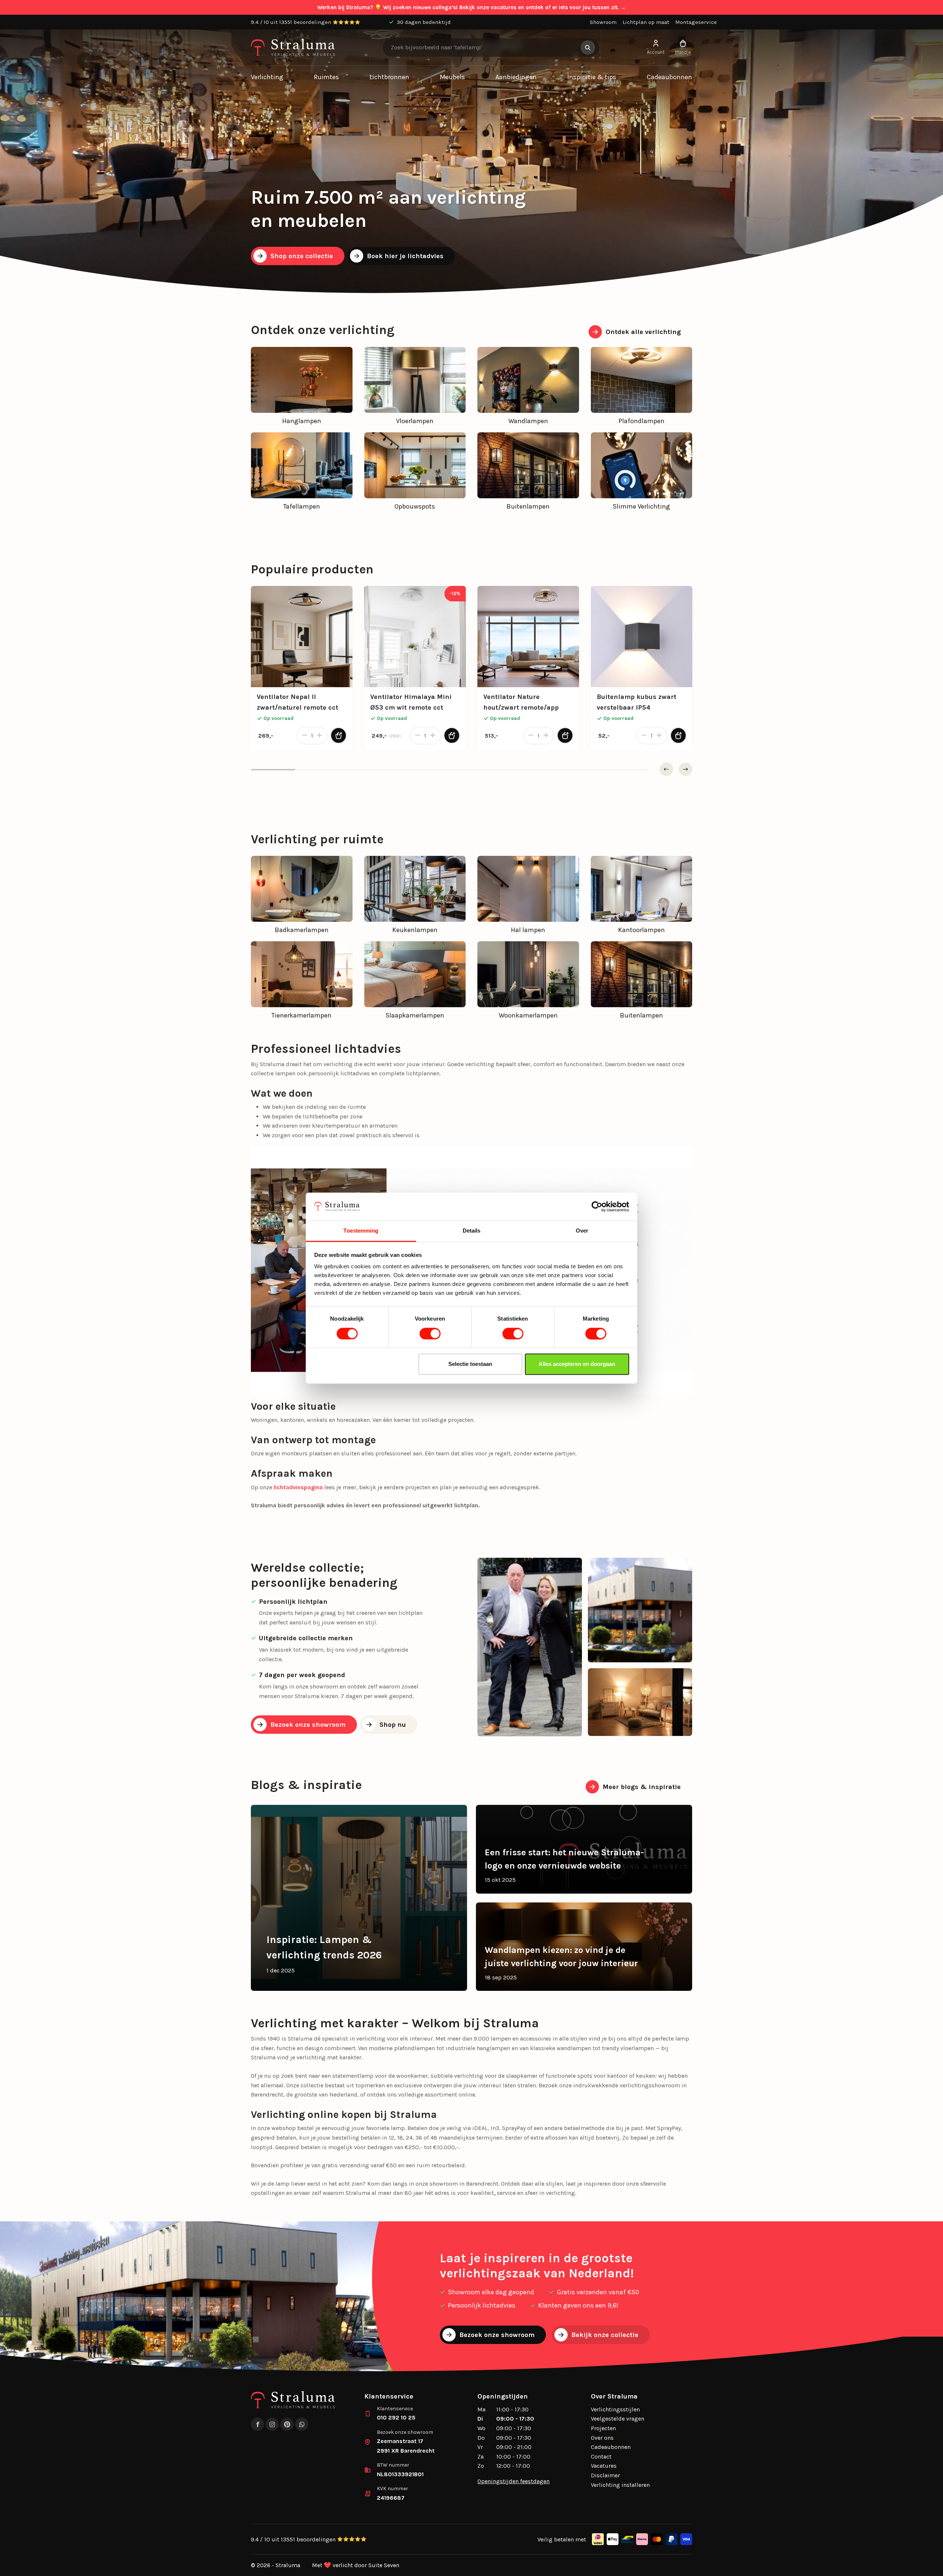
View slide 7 (538, 770)
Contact (601, 2456)
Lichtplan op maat (646, 22)
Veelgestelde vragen (618, 2419)
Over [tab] (582, 1231)
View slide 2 (317, 770)
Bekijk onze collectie (605, 2335)
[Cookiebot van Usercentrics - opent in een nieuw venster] (597, 1206)
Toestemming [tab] (361, 1231)
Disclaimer (605, 2475)
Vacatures (604, 2466)
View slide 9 (626, 770)
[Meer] (321, 736)
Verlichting (267, 77)
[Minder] (303, 736)
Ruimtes (326, 77)
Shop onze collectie (302, 256)
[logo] (293, 48)
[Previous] (666, 769)
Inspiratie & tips (592, 77)
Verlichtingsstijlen (615, 2409)
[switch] (430, 1333)
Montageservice (696, 22)
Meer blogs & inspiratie (642, 1787)
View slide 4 (405, 770)
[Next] (686, 769)
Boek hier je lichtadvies (405, 256)
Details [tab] (472, 1231)
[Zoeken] (588, 48)
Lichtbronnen (389, 77)
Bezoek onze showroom (308, 1725)
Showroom (603, 22)
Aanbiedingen (516, 77)
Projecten (603, 2428)
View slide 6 (494, 770)
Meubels (452, 77)
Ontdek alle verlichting (643, 332)
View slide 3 (361, 770)
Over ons (602, 2438)
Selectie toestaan (470, 1364)
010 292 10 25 (396, 2417)
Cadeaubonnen (669, 77)
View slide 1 (273, 770)
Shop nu (393, 1725)
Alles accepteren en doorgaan (577, 1364)
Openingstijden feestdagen (513, 2481)
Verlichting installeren (620, 2485)
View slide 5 (449, 770)
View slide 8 (582, 770)
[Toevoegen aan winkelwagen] (339, 735)
